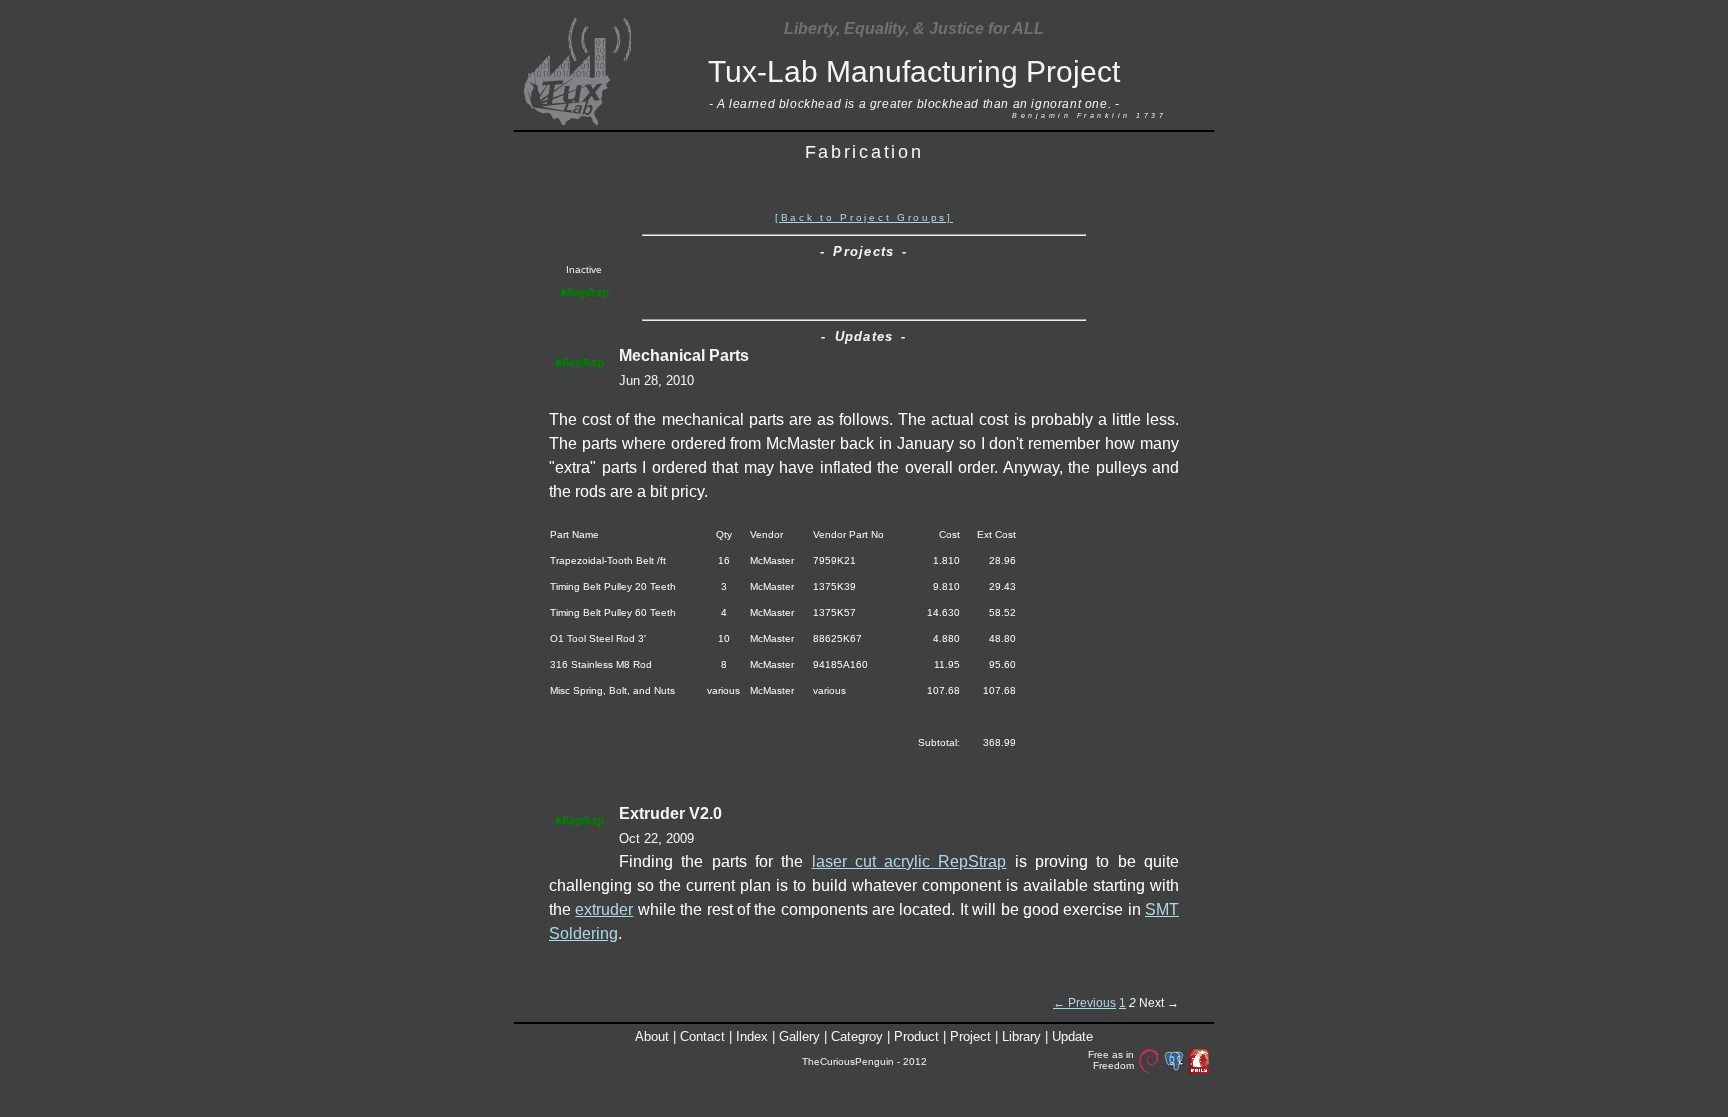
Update (1072, 1036)
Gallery (799, 1036)
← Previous (1084, 1003)
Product (916, 1036)
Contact (702, 1036)
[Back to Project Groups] (864, 217)
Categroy (857, 1036)
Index (752, 1036)
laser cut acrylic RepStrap (909, 861)
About (652, 1036)
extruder (604, 909)
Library (1021, 1036)
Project (970, 1036)
